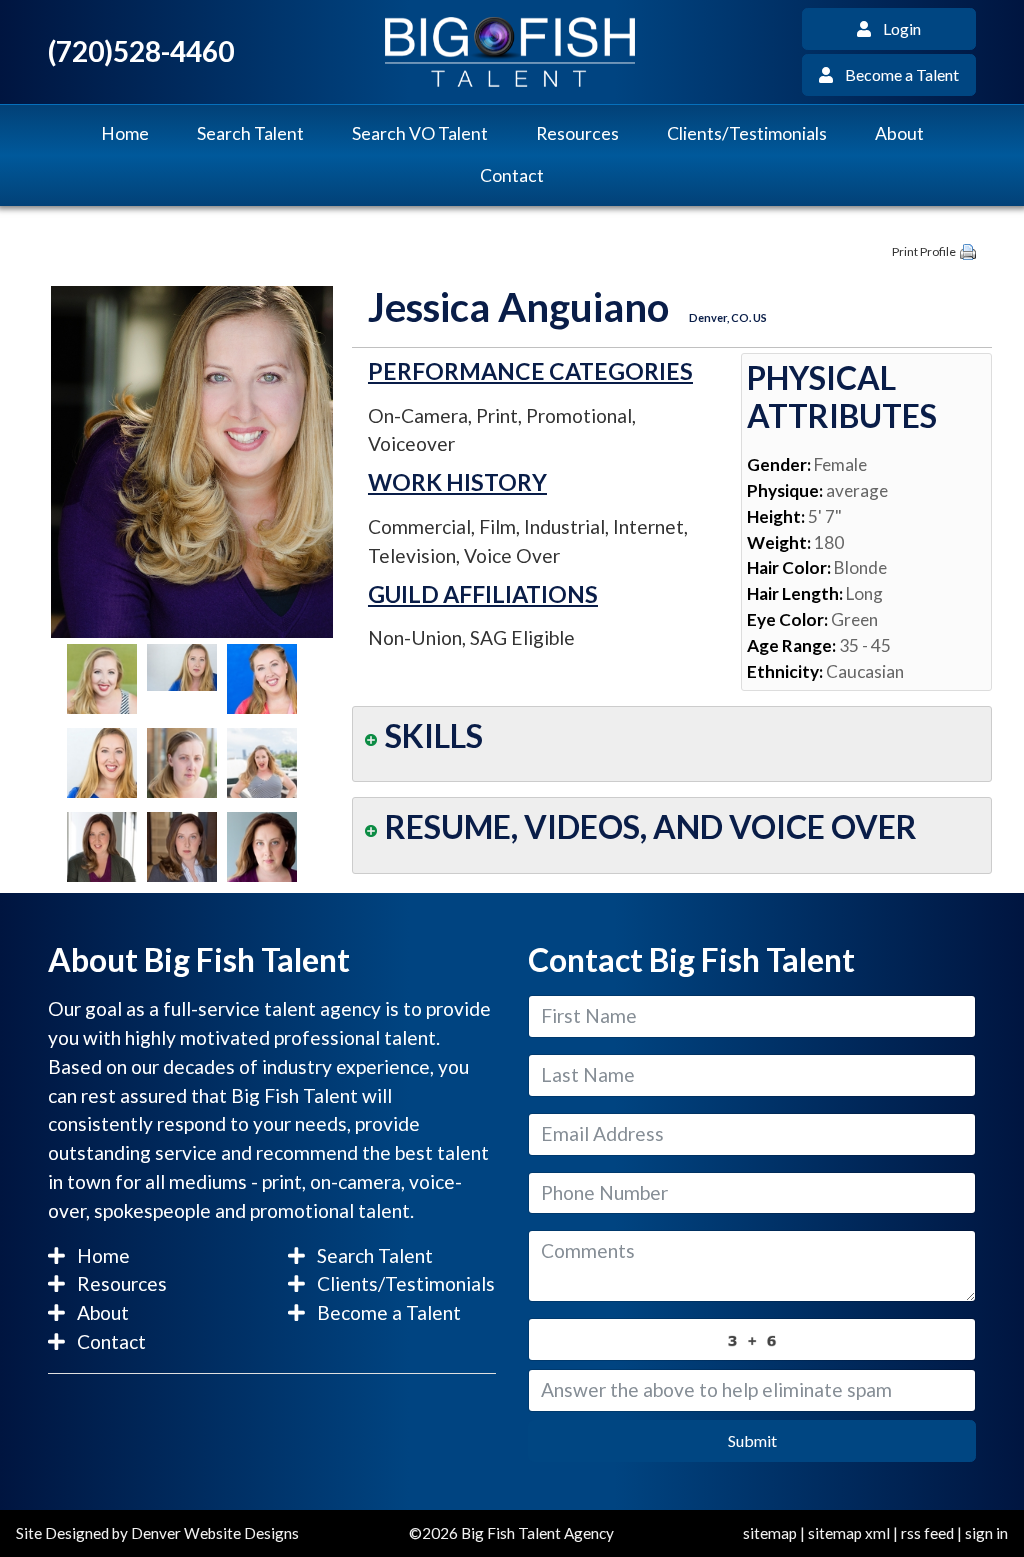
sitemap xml (849, 1533)
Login (896, 28)
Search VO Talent (420, 133)
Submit (752, 1440)
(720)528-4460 (141, 51)
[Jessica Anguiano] (192, 459)
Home (125, 133)
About (899, 133)
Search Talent (250, 133)
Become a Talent (896, 74)
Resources (577, 133)
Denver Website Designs (215, 1533)
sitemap (770, 1533)
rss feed (927, 1533)
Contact (512, 175)
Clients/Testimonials (747, 133)
